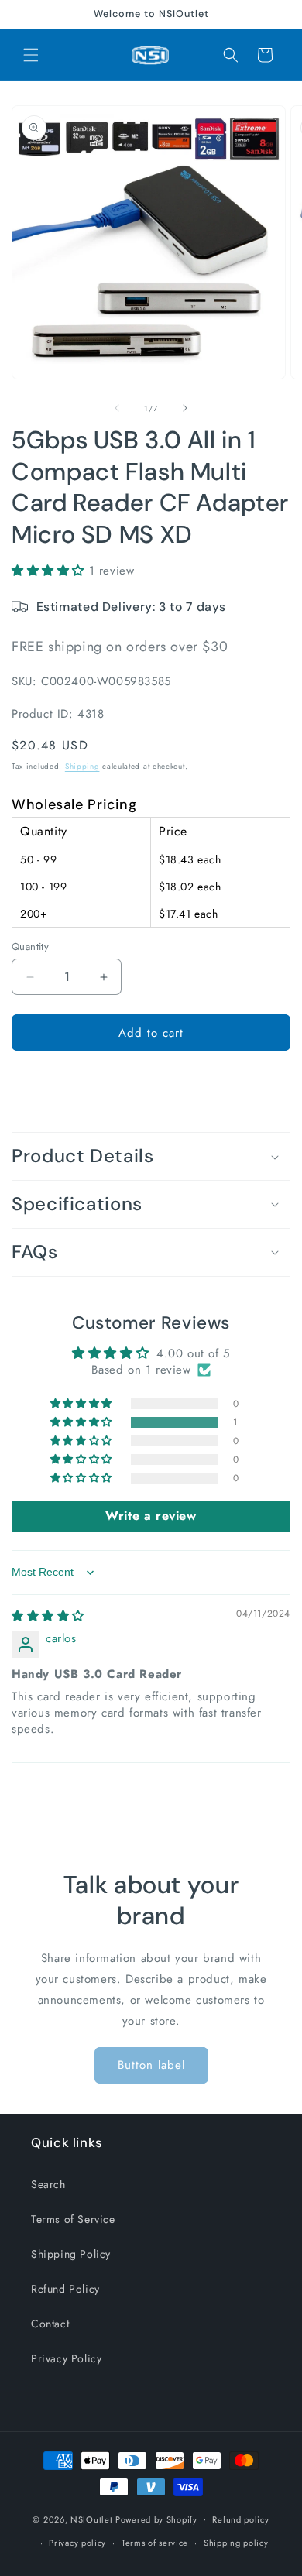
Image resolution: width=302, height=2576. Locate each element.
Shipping (82, 766)
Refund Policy (65, 2289)
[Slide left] (117, 408)
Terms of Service (73, 2219)
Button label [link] (151, 2065)
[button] (31, 55)
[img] (48, 1616)
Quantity (30, 947)
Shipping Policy (71, 2254)
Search (48, 2184)
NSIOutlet (91, 2519)
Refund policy (240, 2519)
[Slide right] (185, 408)
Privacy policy (77, 2543)
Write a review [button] (151, 1516)
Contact (50, 2324)
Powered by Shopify (156, 2519)
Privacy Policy (66, 2358)
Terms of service (155, 2543)
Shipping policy (236, 2543)
